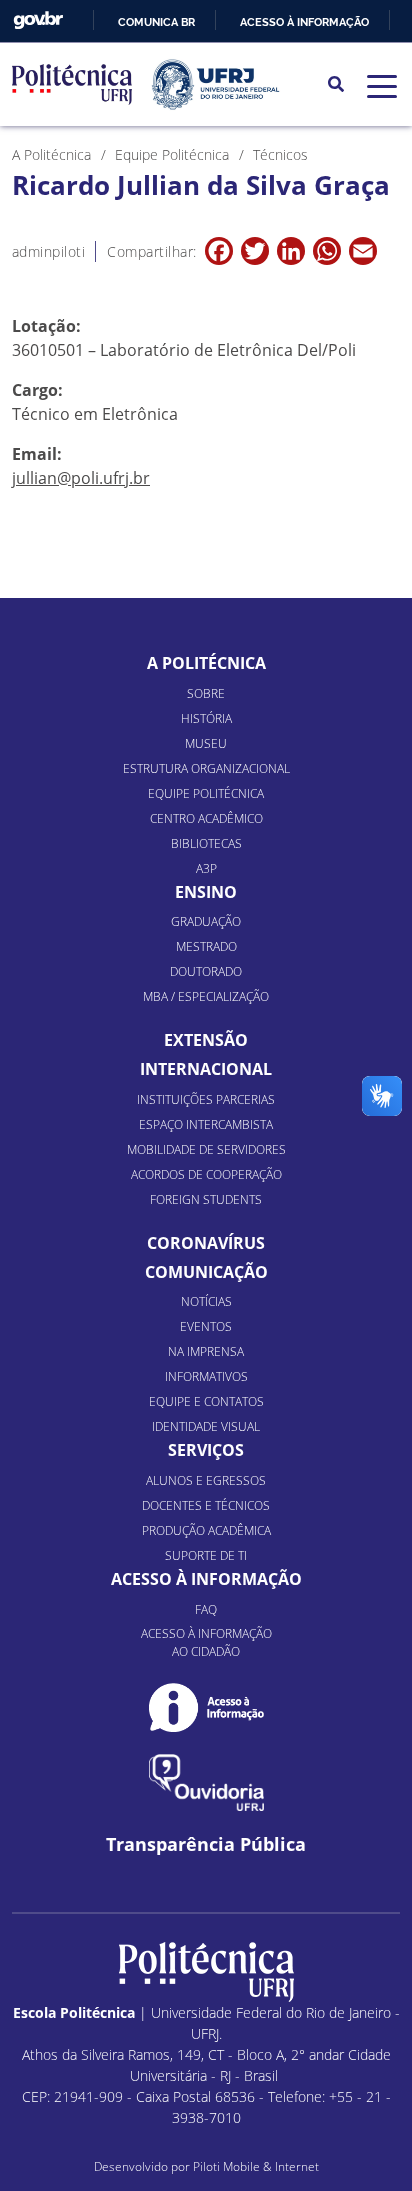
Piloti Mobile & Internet (256, 2166)
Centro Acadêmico (206, 818)
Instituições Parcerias (206, 1099)
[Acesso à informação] (206, 1707)
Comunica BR (156, 22)
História (206, 718)
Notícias (206, 1301)
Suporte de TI (206, 1555)
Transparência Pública (206, 1844)
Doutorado (206, 971)
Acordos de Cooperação (206, 1174)
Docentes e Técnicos (206, 1505)
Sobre (206, 693)
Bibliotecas (206, 843)
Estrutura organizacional (206, 768)
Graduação (206, 921)
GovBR (38, 20)
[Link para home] (206, 1972)
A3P (206, 868)
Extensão (206, 1040)
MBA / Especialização (206, 996)
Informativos (206, 1376)
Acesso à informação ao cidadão (206, 1642)
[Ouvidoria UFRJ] (206, 1782)
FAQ (206, 1609)
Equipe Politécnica (206, 793)
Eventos (206, 1326)
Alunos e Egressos (206, 1480)
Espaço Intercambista (206, 1124)
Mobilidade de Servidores (206, 1149)
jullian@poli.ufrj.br (81, 478)
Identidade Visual (206, 1426)
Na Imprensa (206, 1351)
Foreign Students (206, 1199)
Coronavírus (206, 1243)
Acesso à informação (304, 22)
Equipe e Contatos (206, 1401)
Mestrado (206, 946)
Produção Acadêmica (206, 1530)
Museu (206, 743)
